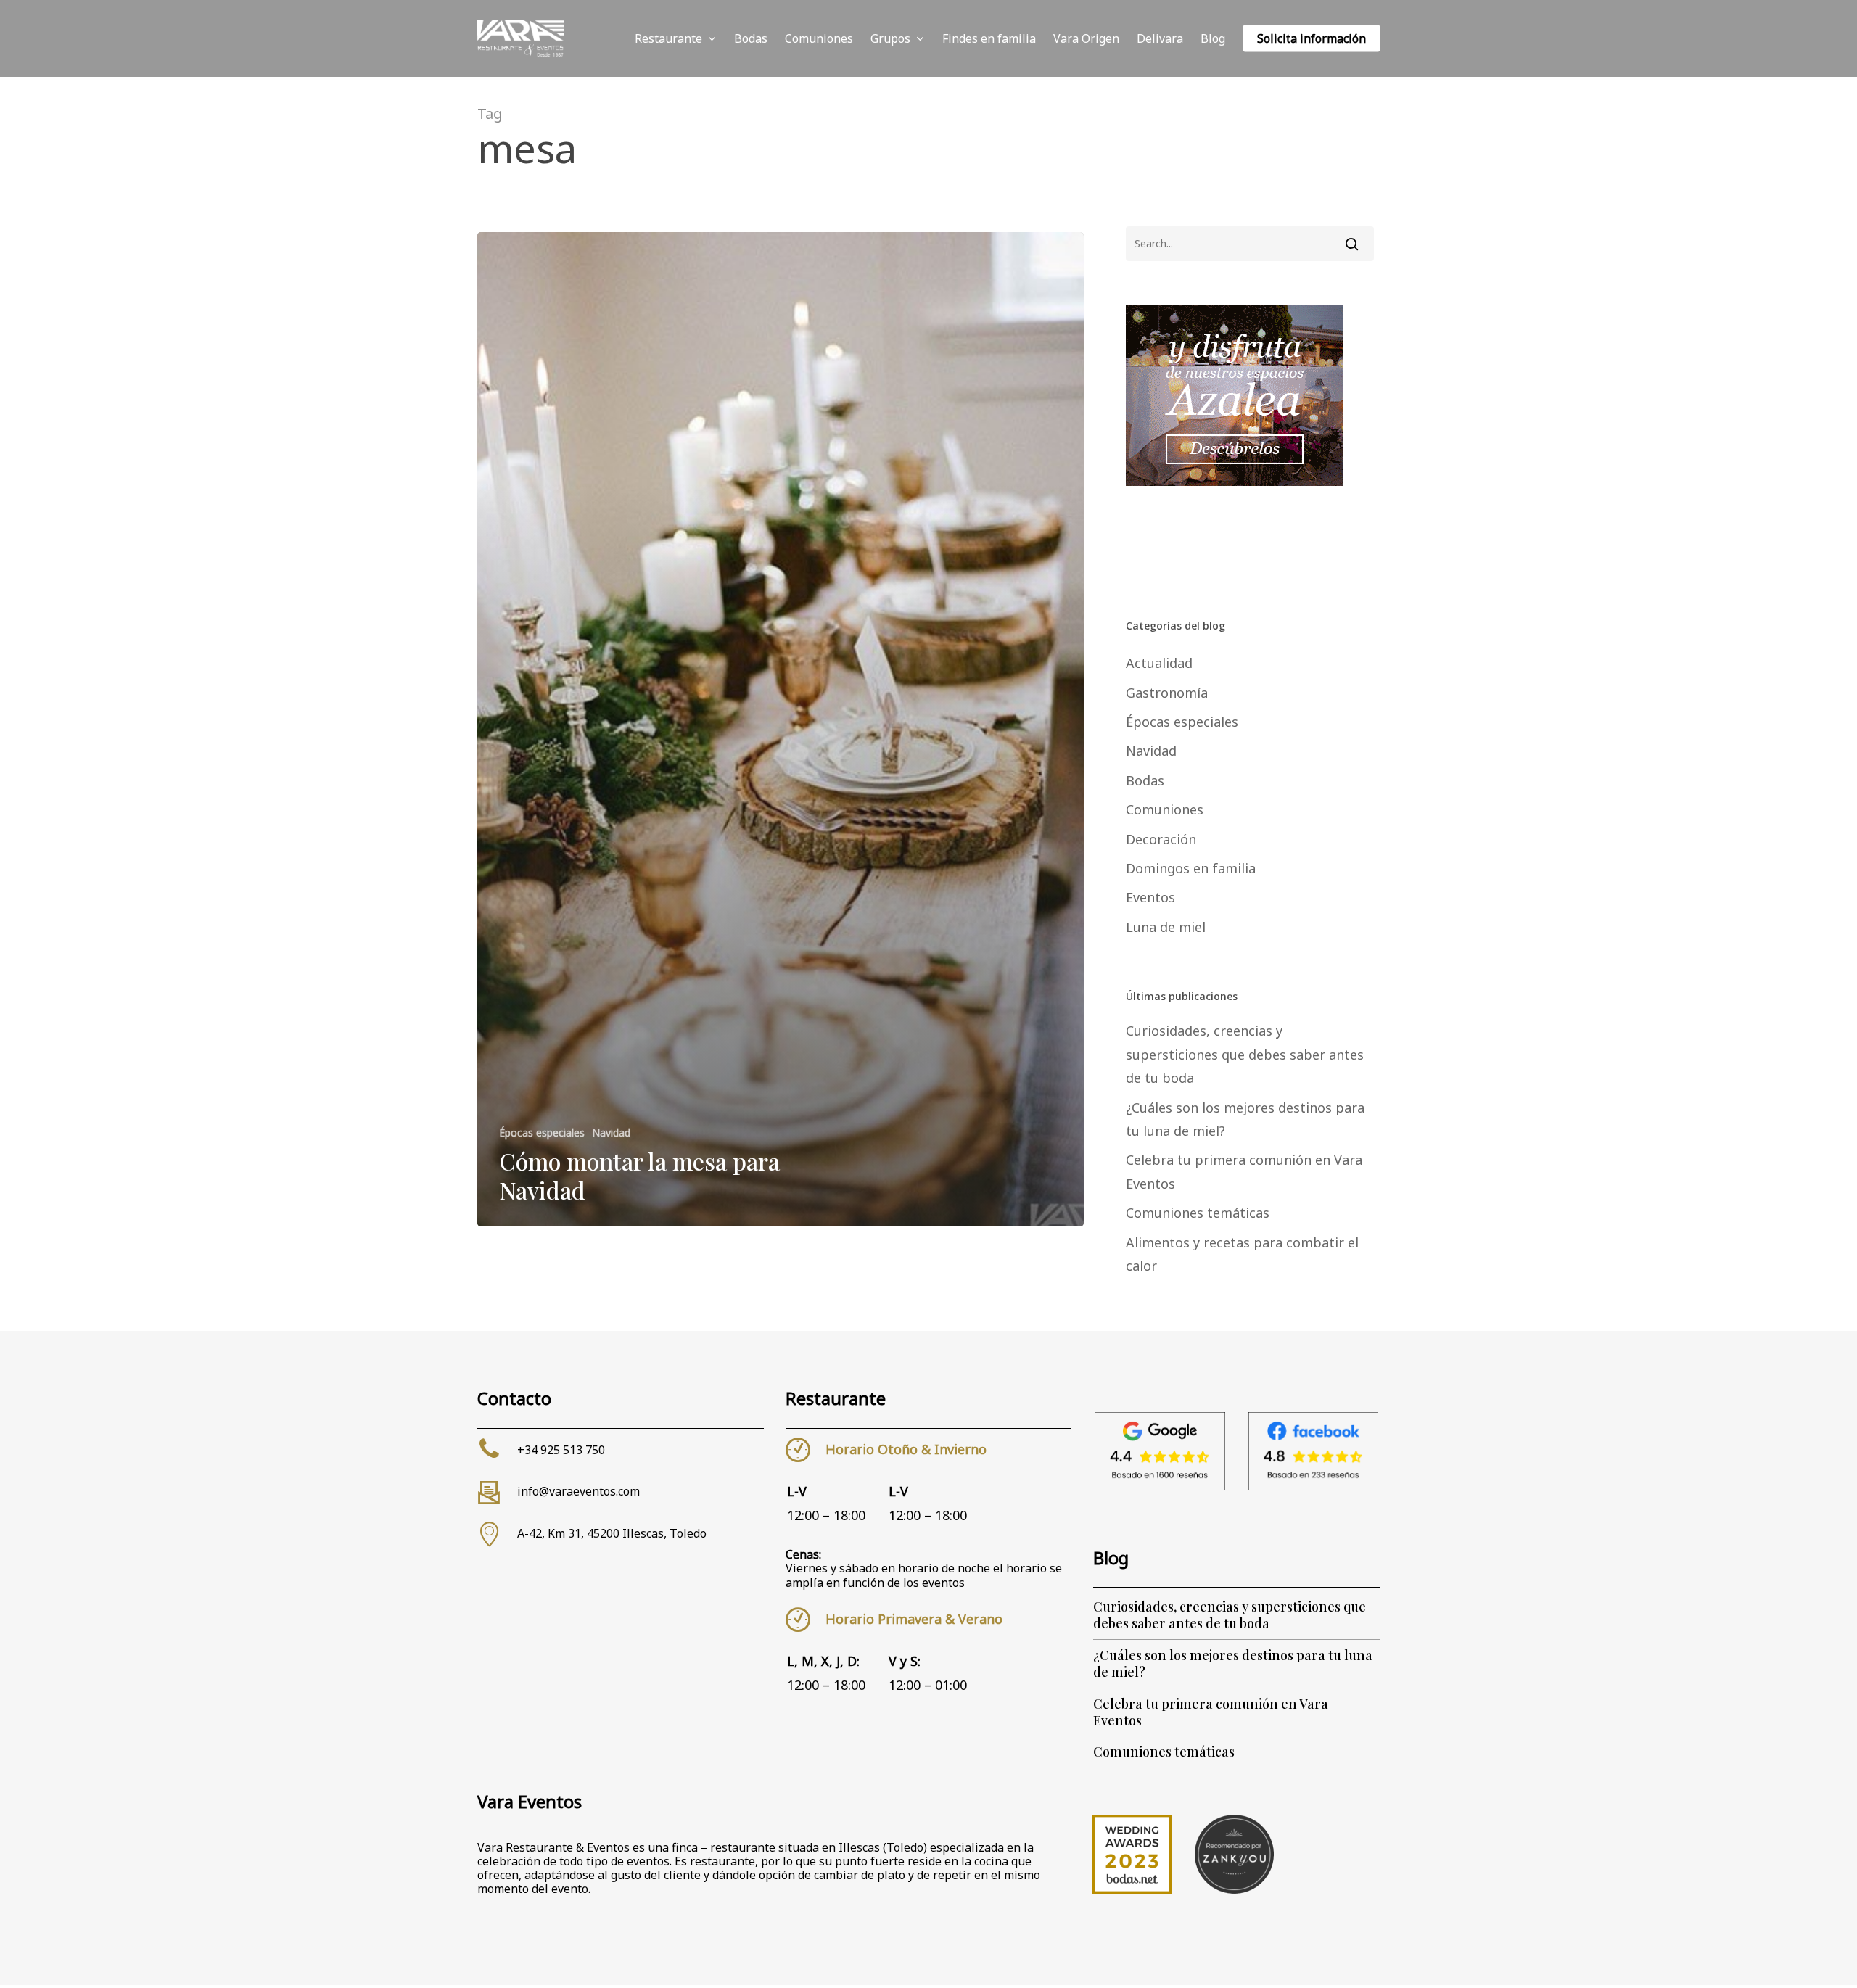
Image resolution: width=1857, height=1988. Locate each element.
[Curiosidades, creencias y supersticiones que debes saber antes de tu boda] (1236, 1616)
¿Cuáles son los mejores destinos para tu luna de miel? (1245, 1119)
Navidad (611, 1133)
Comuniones (1165, 809)
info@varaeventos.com (578, 1491)
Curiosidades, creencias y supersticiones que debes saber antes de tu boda (1245, 1054)
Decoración (1161, 839)
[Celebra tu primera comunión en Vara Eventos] (1236, 1713)
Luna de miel (1166, 927)
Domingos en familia (1191, 868)
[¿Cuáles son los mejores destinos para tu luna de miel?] (1236, 1664)
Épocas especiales (542, 1133)
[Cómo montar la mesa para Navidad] (781, 729)
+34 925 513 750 (561, 1450)
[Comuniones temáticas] (1236, 1752)
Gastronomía (1167, 693)
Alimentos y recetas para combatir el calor (1242, 1254)
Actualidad (1159, 663)
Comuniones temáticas (1198, 1213)
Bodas (1145, 780)
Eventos (1150, 897)
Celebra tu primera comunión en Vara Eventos (1244, 1171)
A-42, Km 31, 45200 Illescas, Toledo (612, 1533)
